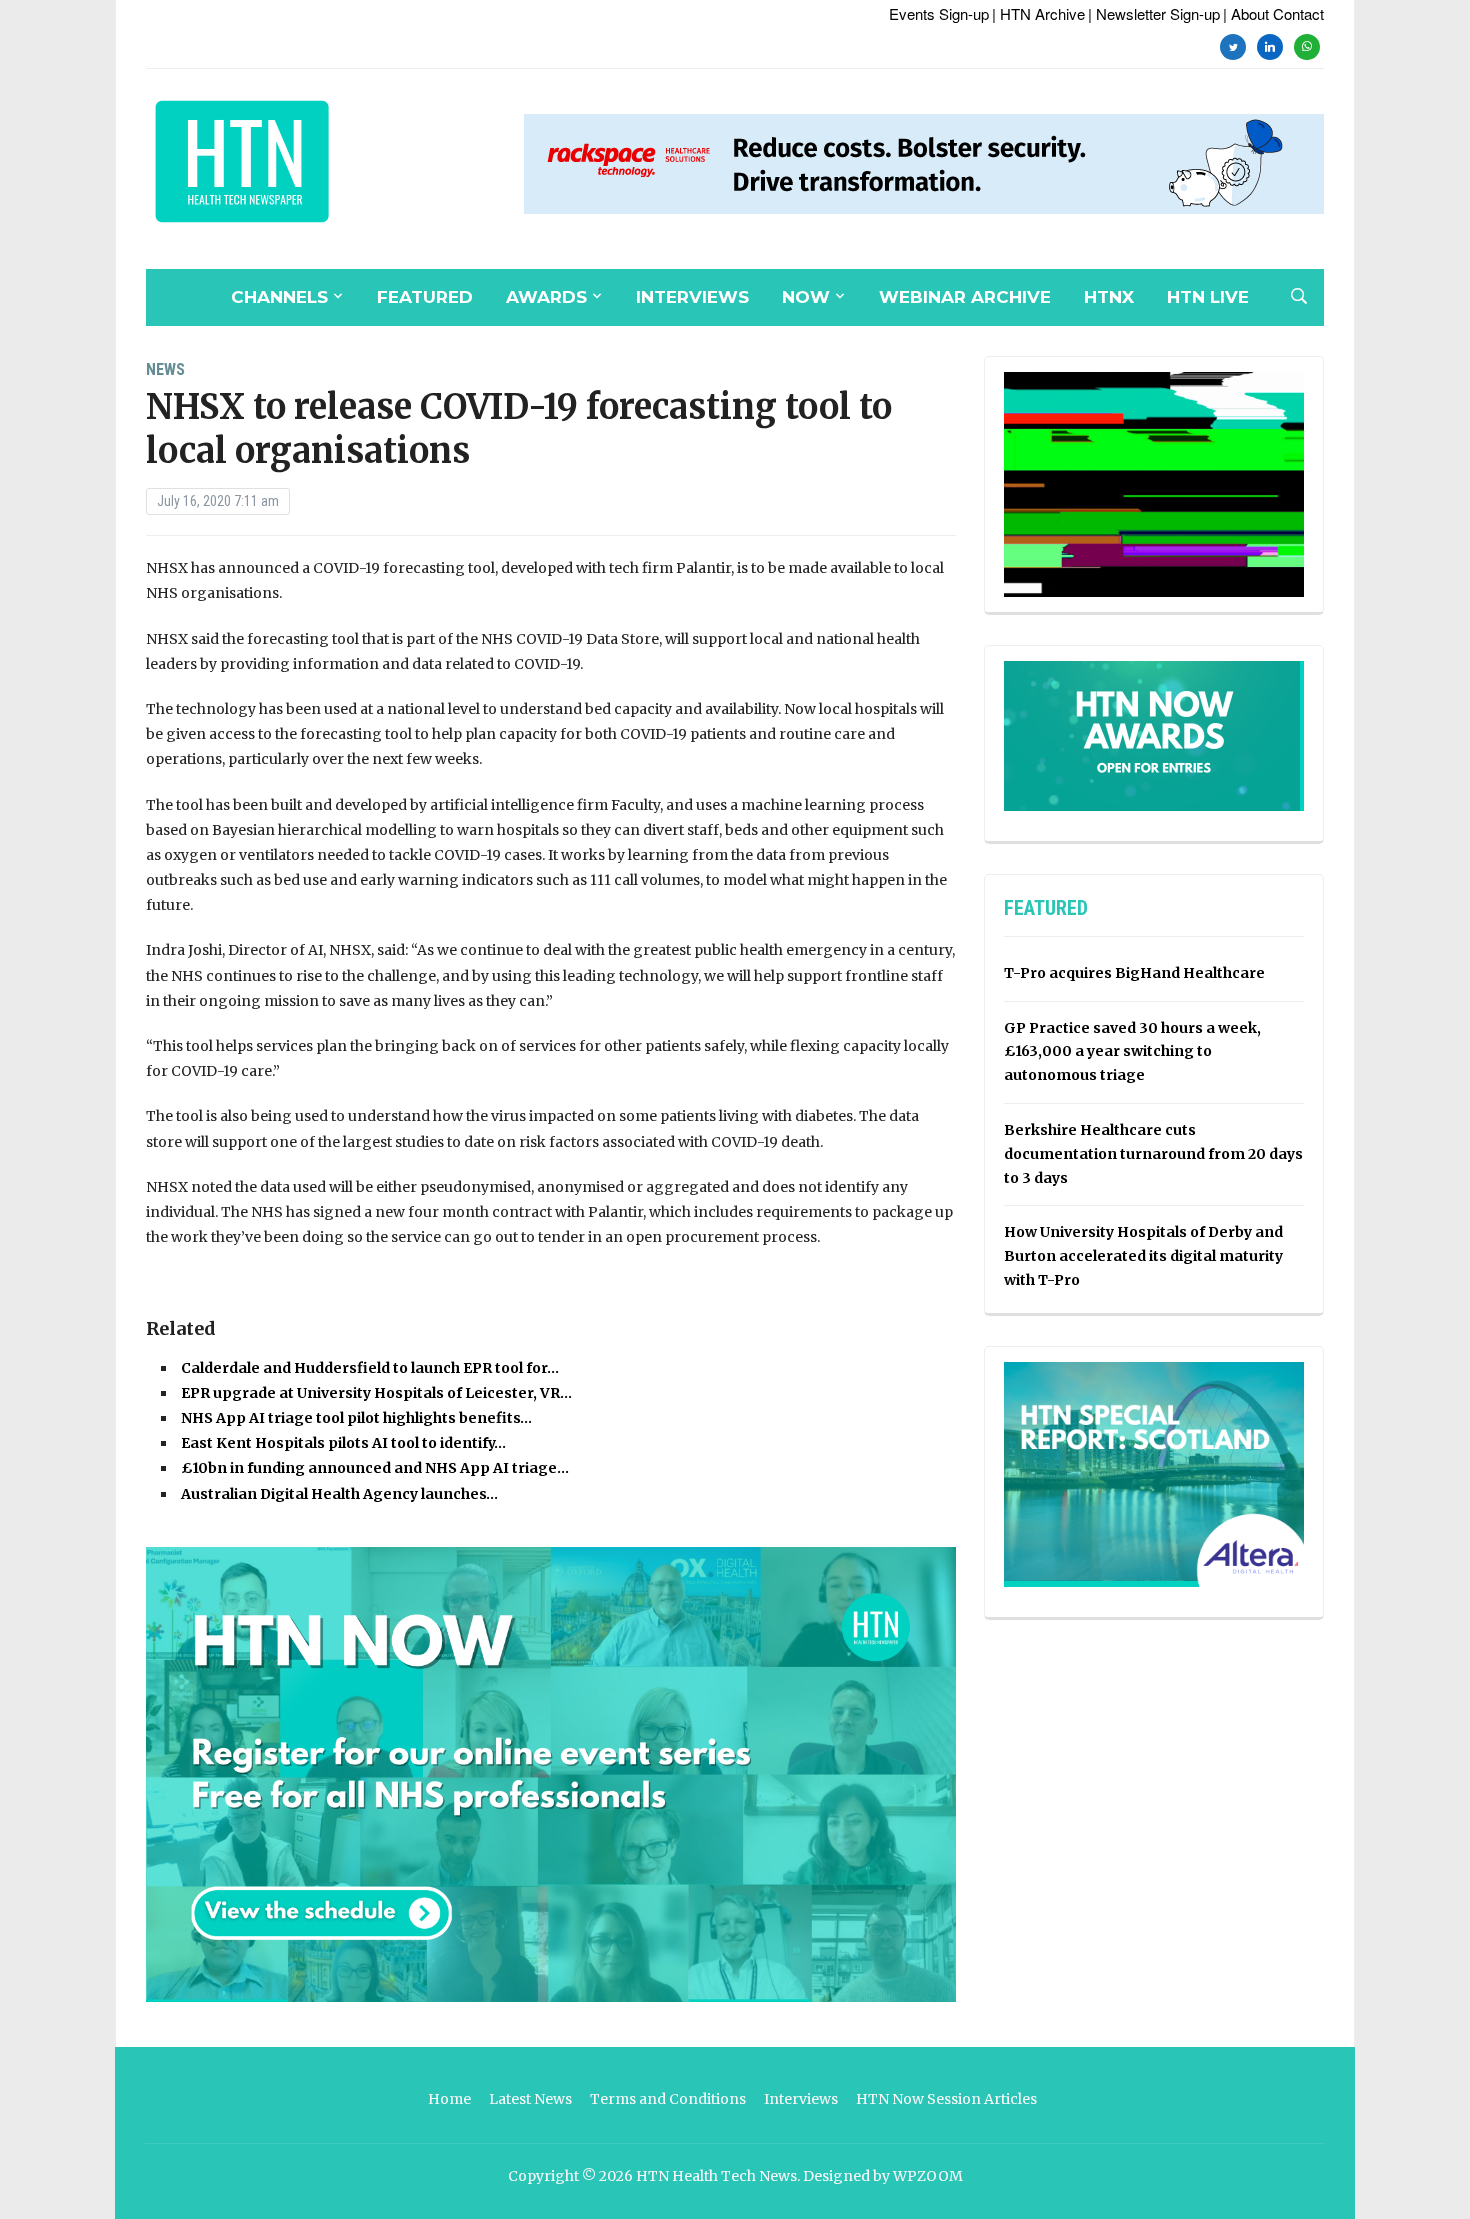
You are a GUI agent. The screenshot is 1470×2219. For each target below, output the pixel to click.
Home (449, 2099)
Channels (279, 297)
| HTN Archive (1038, 13)
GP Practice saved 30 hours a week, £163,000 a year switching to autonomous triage (1132, 1052)
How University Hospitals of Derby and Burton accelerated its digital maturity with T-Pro (1143, 1256)
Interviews (692, 297)
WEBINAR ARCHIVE (965, 297)
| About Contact (1273, 13)
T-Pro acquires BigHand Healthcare (1134, 973)
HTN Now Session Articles (946, 2099)
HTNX (1109, 297)
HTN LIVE (1208, 297)
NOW (806, 297)
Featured (425, 297)
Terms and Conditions (668, 2099)
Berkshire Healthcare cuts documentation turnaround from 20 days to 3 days (1153, 1154)
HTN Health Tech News (716, 2176)
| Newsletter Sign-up (1154, 13)
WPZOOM (928, 2176)
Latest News (530, 2099)
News (165, 369)
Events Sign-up (939, 13)
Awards (546, 297)
